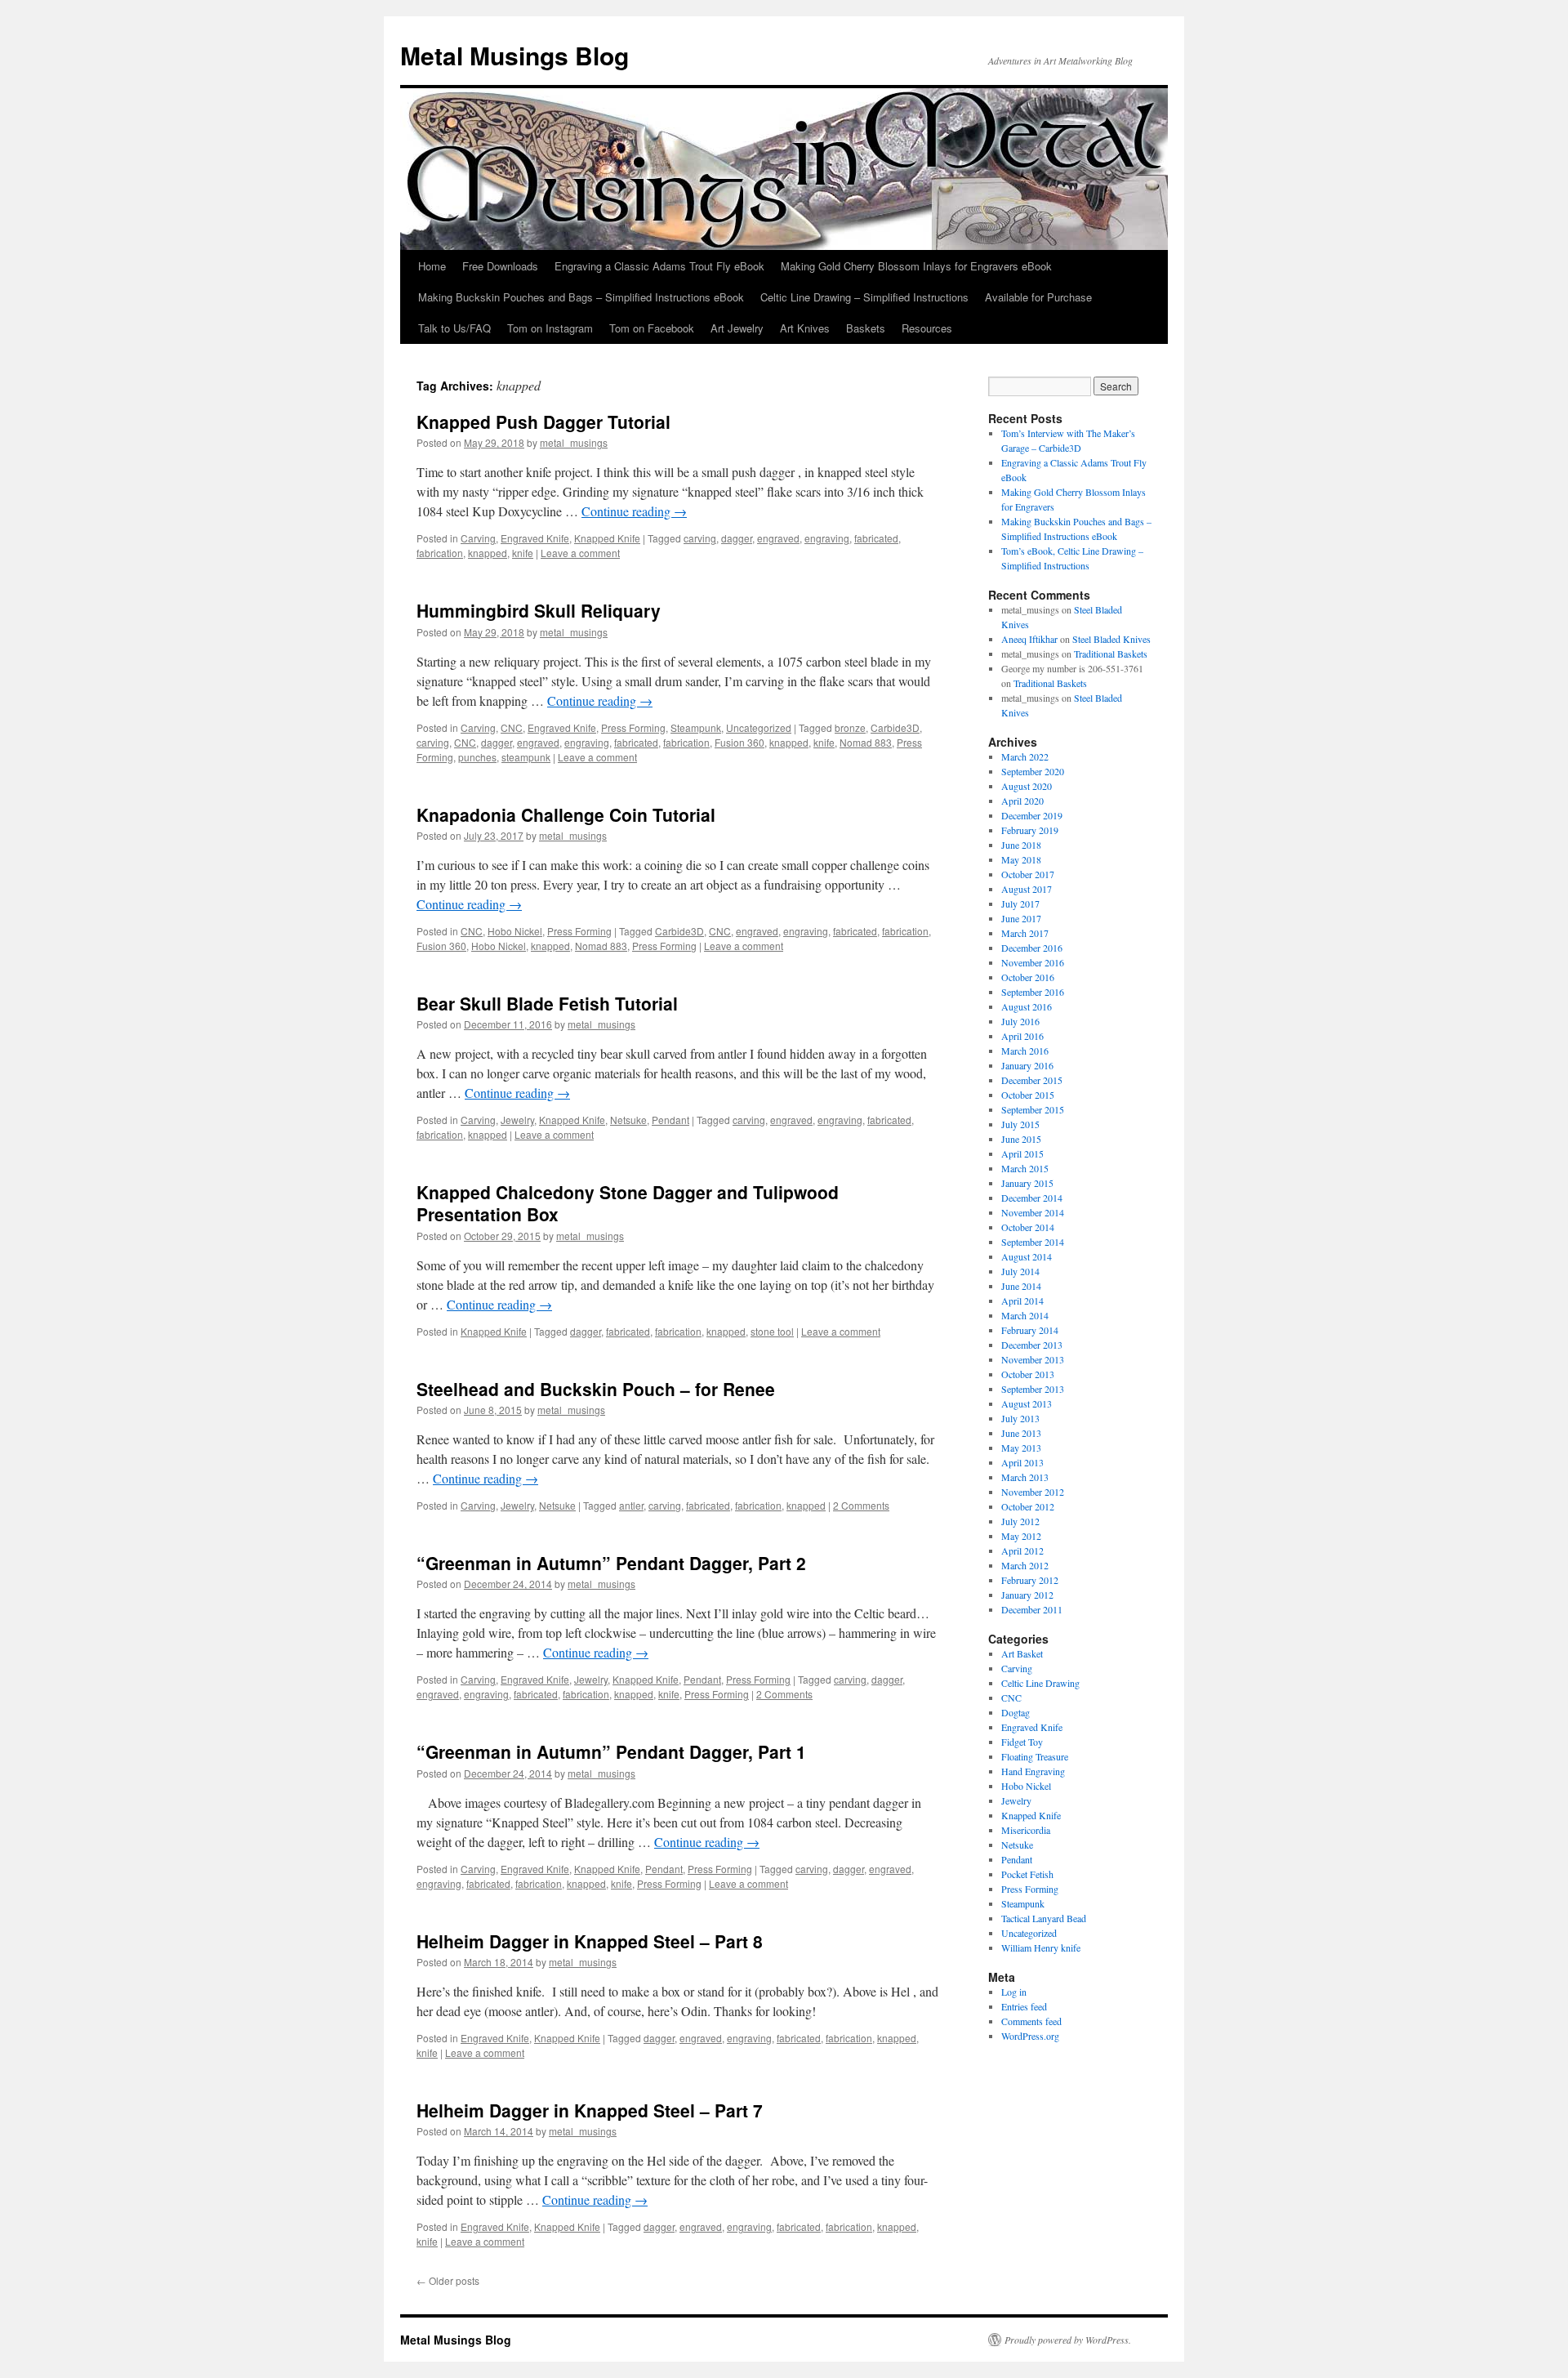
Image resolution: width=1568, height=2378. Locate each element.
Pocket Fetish (1027, 1874)
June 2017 (1021, 918)
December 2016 (1032, 948)
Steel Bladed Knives (1111, 639)
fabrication (440, 553)
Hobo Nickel (515, 931)
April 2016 (1022, 1036)
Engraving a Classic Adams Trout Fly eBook (659, 266)
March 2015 (1025, 1168)
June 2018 (1021, 845)
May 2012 (1021, 1536)
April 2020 (1022, 801)
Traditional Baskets (1111, 654)
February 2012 (1030, 1580)
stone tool (772, 1331)
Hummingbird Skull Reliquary (539, 610)
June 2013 (1021, 1433)
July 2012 (1020, 1521)
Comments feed (1031, 2021)
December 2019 (1032, 815)
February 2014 (1030, 1330)
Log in (1014, 1992)
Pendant (670, 1120)
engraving (827, 538)
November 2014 (1033, 1212)
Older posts (448, 2280)
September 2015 (1033, 1109)
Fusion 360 (739, 742)
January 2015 (1027, 1183)
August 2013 (1027, 1403)
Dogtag (1016, 1712)
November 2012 (1033, 1492)
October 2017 (1028, 874)
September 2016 (1033, 992)
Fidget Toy (1022, 1742)
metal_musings (574, 442)
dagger (737, 538)
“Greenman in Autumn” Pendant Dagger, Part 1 (611, 1751)
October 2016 (1028, 977)
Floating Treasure (1035, 1756)
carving (700, 538)
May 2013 (1021, 1448)
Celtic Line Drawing (1040, 1683)
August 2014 (1027, 1256)
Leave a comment (580, 553)
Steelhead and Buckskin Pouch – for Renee (596, 1389)
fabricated (876, 538)
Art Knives (805, 328)
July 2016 (1020, 1021)
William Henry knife (1041, 1947)
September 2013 (1033, 1389)
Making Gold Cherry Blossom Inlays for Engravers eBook (916, 266)
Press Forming (633, 727)
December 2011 (1032, 1609)
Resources (927, 328)
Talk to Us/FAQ (454, 328)
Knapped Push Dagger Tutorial (543, 422)
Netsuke (628, 1120)
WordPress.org (1030, 2036)
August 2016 (1027, 1006)
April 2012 (1022, 1550)
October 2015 (1028, 1095)
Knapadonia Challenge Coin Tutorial (566, 814)
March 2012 (1025, 1565)
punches (477, 757)
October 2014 (1028, 1227)
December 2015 (1032, 1080)
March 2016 (1025, 1051)
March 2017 (1025, 933)
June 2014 (1021, 1286)
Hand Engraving (1033, 1771)
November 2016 (1033, 962)
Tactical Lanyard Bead (1044, 1918)
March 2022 (1025, 756)
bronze (850, 727)
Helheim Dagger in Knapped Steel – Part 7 (590, 2110)
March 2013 (1025, 1477)
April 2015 (1022, 1153)
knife (523, 553)
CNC (512, 727)
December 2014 (1032, 1198)
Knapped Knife (607, 538)
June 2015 (1021, 1139)
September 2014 (1033, 1242)
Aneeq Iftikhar (1029, 639)
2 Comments (861, 1505)
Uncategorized (759, 727)
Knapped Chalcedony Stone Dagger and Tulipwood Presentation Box (628, 1203)
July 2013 (1020, 1418)
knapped (488, 553)
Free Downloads (500, 266)
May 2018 (1021, 859)
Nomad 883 (866, 742)
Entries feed (1024, 2006)
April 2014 (1022, 1301)
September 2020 (1033, 771)
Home (432, 266)
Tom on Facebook (652, 328)
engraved (778, 538)
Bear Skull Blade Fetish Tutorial (547, 1003)
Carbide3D (895, 727)
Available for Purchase (1038, 297)
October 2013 (1028, 1374)
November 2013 (1033, 1359)
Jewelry (517, 1120)
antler (631, 1505)
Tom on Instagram (550, 328)
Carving (478, 538)
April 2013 (1022, 1462)
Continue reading (634, 511)
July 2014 (1020, 1271)
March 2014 (1025, 1315)
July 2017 (1020, 903)
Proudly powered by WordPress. (1068, 2340)
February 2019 (1030, 830)
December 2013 (1032, 1345)
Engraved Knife (535, 538)
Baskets (866, 328)
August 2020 (1027, 786)
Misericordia (1026, 1830)
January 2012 (1027, 1595)
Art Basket (1022, 1653)
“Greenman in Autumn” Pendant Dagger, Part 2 (611, 1563)
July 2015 (1020, 1124)
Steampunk (696, 727)
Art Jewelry (737, 328)
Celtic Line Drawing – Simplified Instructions (864, 297)
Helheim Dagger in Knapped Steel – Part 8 (590, 1941)
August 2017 (1027, 889)
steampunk (526, 757)
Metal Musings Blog (514, 55)
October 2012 (1028, 1506)
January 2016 (1027, 1065)
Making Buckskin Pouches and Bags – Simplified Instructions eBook (581, 297)
